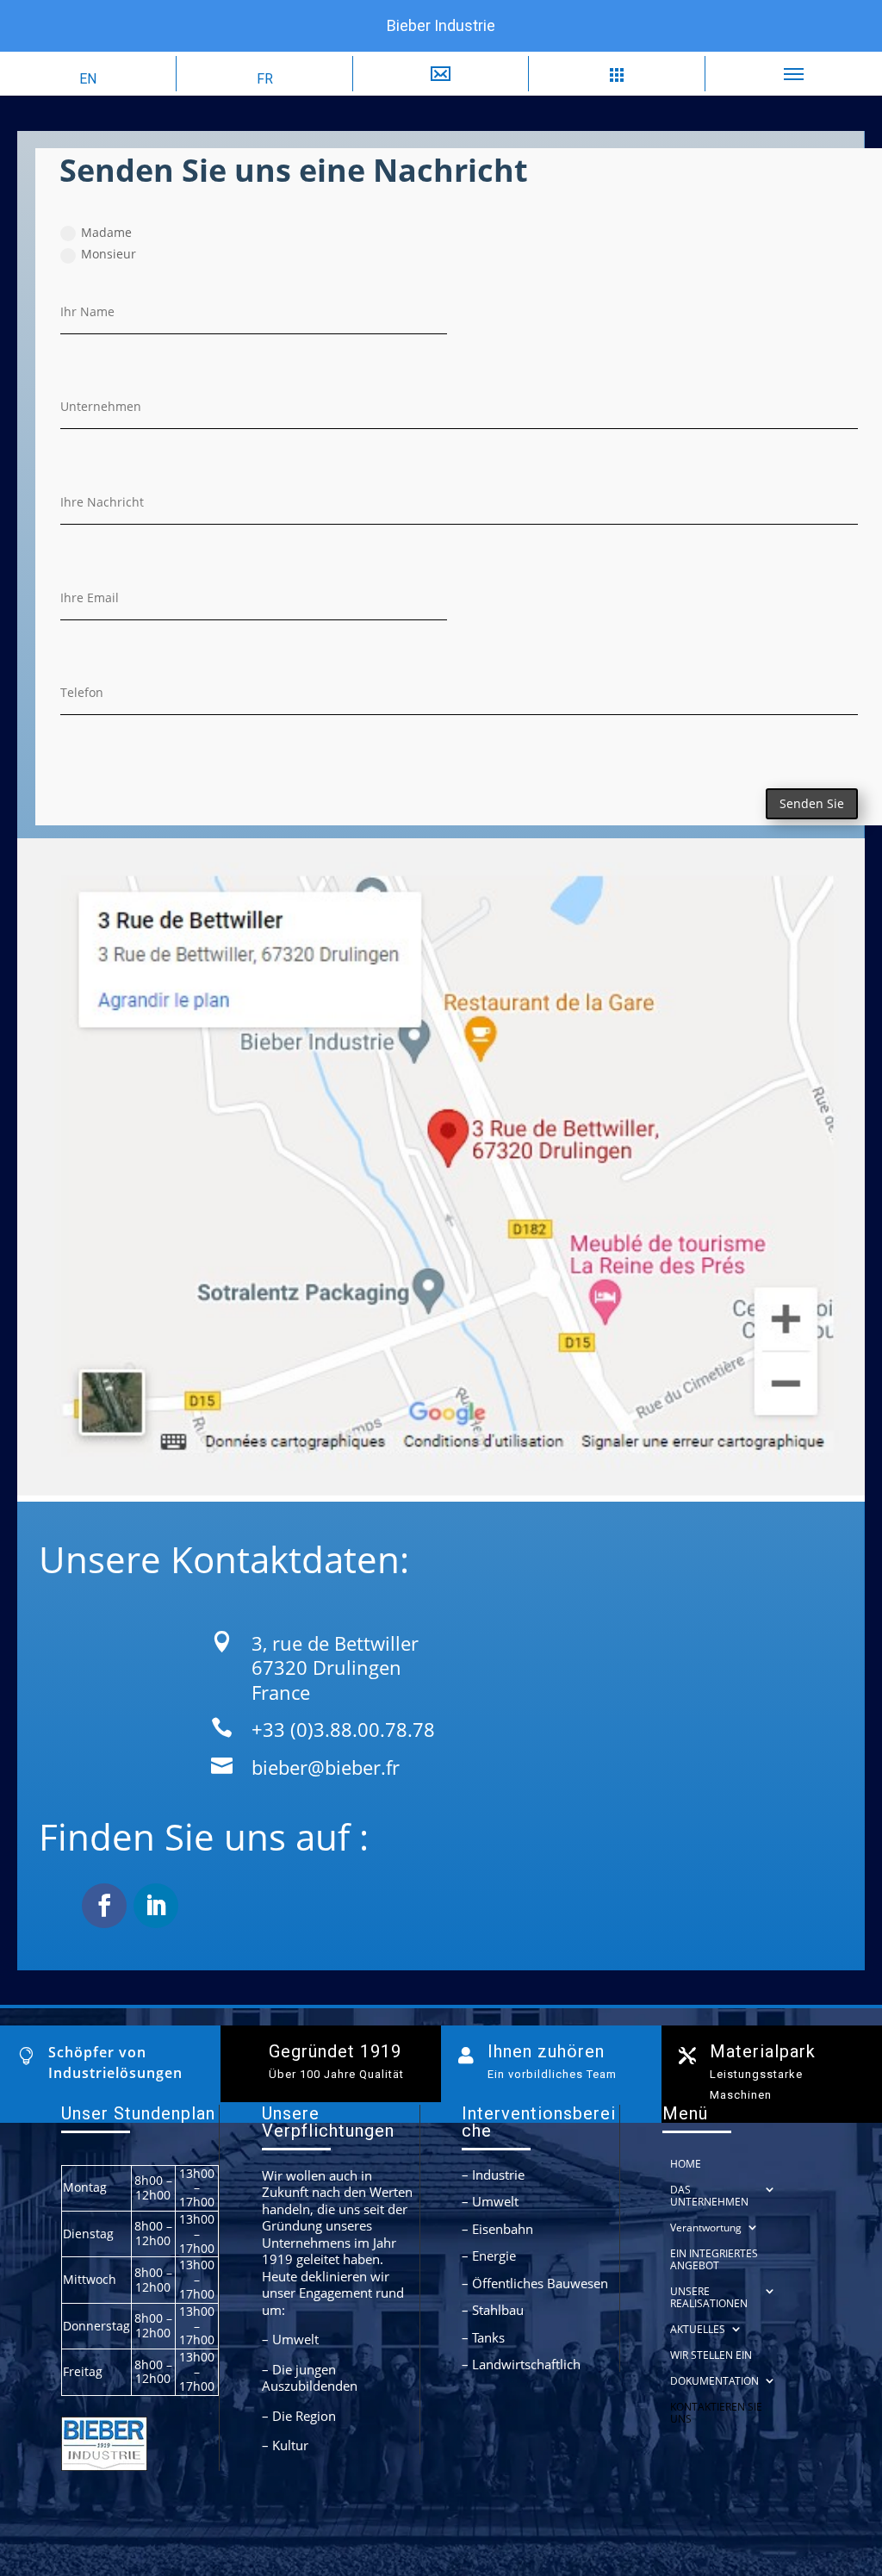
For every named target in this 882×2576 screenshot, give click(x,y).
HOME (686, 2164)
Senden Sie (812, 803)
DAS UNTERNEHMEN (709, 2196)
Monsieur (109, 254)
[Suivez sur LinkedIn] (156, 1906)
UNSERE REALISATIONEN (709, 2297)
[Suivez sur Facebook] (104, 1906)
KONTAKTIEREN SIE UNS (716, 2413)
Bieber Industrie (441, 25)
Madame (106, 232)
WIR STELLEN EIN (711, 2355)
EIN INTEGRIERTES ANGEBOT (714, 2259)
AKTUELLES (698, 2329)
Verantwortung (706, 2228)
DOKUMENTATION (714, 2381)
